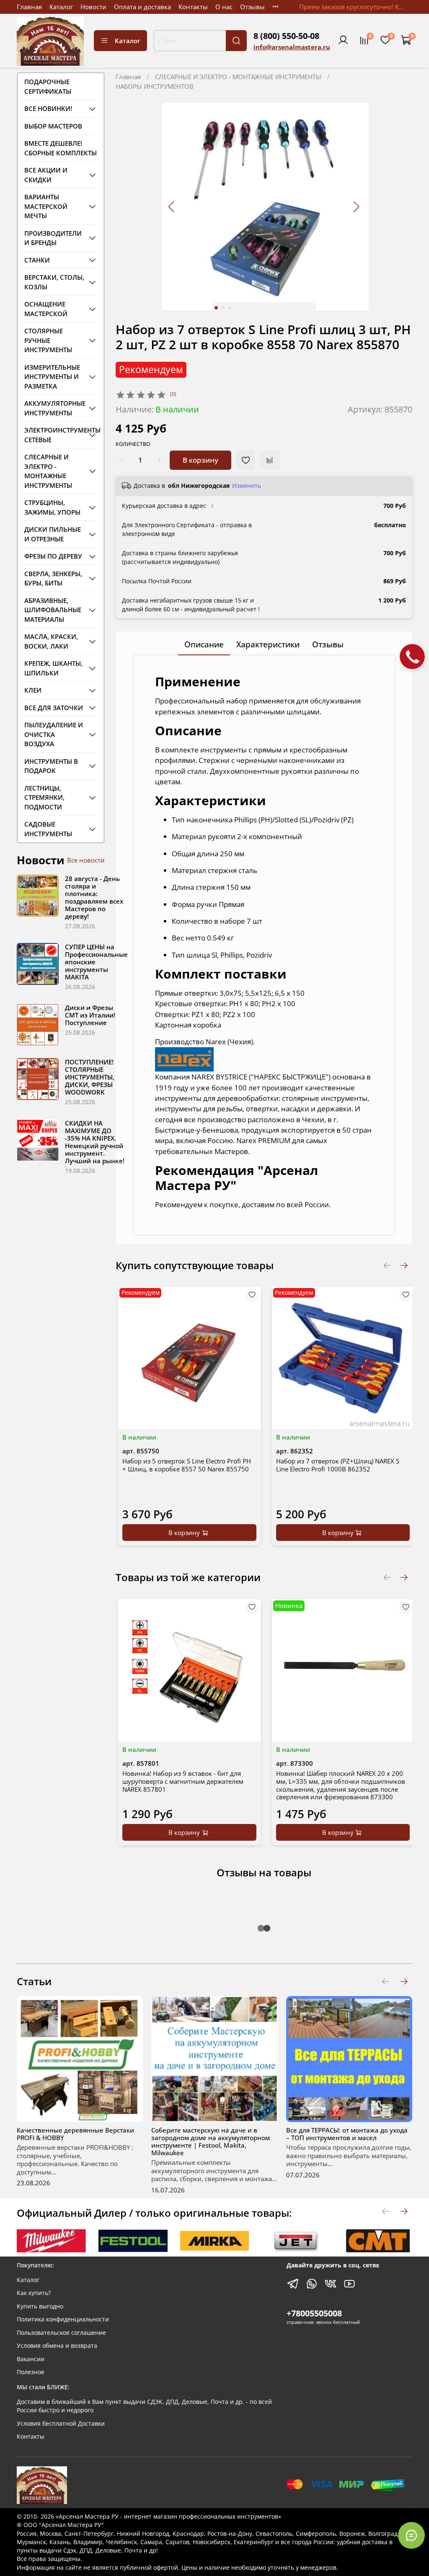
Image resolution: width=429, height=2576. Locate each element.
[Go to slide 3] (230, 308)
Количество (133, 444)
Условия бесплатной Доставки (61, 2424)
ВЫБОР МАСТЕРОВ (53, 126)
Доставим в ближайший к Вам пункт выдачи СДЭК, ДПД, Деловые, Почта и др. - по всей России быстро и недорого (144, 2406)
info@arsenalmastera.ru (292, 47)
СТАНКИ (37, 260)
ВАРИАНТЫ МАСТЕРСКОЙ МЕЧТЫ (46, 206)
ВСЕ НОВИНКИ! (48, 108)
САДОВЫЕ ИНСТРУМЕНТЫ (48, 829)
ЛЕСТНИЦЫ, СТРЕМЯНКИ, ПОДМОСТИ (44, 797)
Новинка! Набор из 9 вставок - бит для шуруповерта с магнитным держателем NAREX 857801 (183, 1781)
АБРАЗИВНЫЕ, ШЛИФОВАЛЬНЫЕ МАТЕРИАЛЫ (53, 610)
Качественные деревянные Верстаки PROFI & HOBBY (75, 2134)
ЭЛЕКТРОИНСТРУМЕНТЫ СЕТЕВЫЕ (54, 435)
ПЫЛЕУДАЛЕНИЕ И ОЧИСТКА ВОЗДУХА (54, 734)
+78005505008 (314, 2313)
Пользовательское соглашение (61, 2333)
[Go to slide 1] (216, 308)
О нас (224, 7)
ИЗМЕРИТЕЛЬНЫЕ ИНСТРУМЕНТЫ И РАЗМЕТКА (52, 377)
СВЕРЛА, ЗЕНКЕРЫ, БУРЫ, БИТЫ (53, 578)
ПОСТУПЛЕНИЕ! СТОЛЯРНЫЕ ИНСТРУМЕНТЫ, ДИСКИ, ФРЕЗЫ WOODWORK (90, 1077)
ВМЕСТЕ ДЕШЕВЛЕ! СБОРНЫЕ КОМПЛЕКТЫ (61, 148)
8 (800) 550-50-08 (286, 36)
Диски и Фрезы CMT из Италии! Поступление (90, 1015)
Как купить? (34, 2293)
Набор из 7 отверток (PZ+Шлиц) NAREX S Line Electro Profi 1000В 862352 (337, 1465)
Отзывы (252, 7)
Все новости (86, 860)
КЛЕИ (33, 690)
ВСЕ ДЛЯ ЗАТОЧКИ (54, 708)
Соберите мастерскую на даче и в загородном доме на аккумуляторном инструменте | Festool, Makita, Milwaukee (211, 2141)
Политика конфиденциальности (63, 2319)
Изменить (247, 486)
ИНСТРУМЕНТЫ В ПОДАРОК (51, 766)
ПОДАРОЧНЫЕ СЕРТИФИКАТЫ (48, 86)
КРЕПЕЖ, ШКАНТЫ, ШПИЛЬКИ (53, 668)
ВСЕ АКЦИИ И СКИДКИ (46, 175)
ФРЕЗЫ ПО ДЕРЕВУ (53, 556)
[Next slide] (356, 207)
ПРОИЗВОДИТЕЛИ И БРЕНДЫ (53, 238)
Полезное (31, 2372)
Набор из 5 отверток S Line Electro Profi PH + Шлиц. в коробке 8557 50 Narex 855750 (187, 1465)
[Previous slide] (172, 207)
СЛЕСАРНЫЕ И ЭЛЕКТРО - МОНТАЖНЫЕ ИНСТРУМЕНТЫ (238, 77)
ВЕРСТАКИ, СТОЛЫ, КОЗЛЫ (54, 282)
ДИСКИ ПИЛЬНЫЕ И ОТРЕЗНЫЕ (53, 534)
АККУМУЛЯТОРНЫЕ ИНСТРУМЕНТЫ (54, 408)
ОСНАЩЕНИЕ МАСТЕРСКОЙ (46, 309)
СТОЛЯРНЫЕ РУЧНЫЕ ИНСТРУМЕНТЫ (48, 340)
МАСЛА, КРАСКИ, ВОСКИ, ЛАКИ (51, 641)
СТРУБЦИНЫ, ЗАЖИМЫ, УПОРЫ (52, 507)
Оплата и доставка (142, 7)
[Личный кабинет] (343, 41)
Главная (29, 7)
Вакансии (31, 2359)
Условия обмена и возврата (57, 2346)
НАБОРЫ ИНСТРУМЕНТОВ (155, 86)
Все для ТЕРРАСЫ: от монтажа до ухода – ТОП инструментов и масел (347, 2134)
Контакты (193, 7)
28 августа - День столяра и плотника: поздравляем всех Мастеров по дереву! (94, 897)
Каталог (61, 7)
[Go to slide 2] (223, 308)
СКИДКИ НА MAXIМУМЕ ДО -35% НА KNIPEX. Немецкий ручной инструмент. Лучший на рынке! (95, 1142)
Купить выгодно (40, 2306)
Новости (93, 7)
